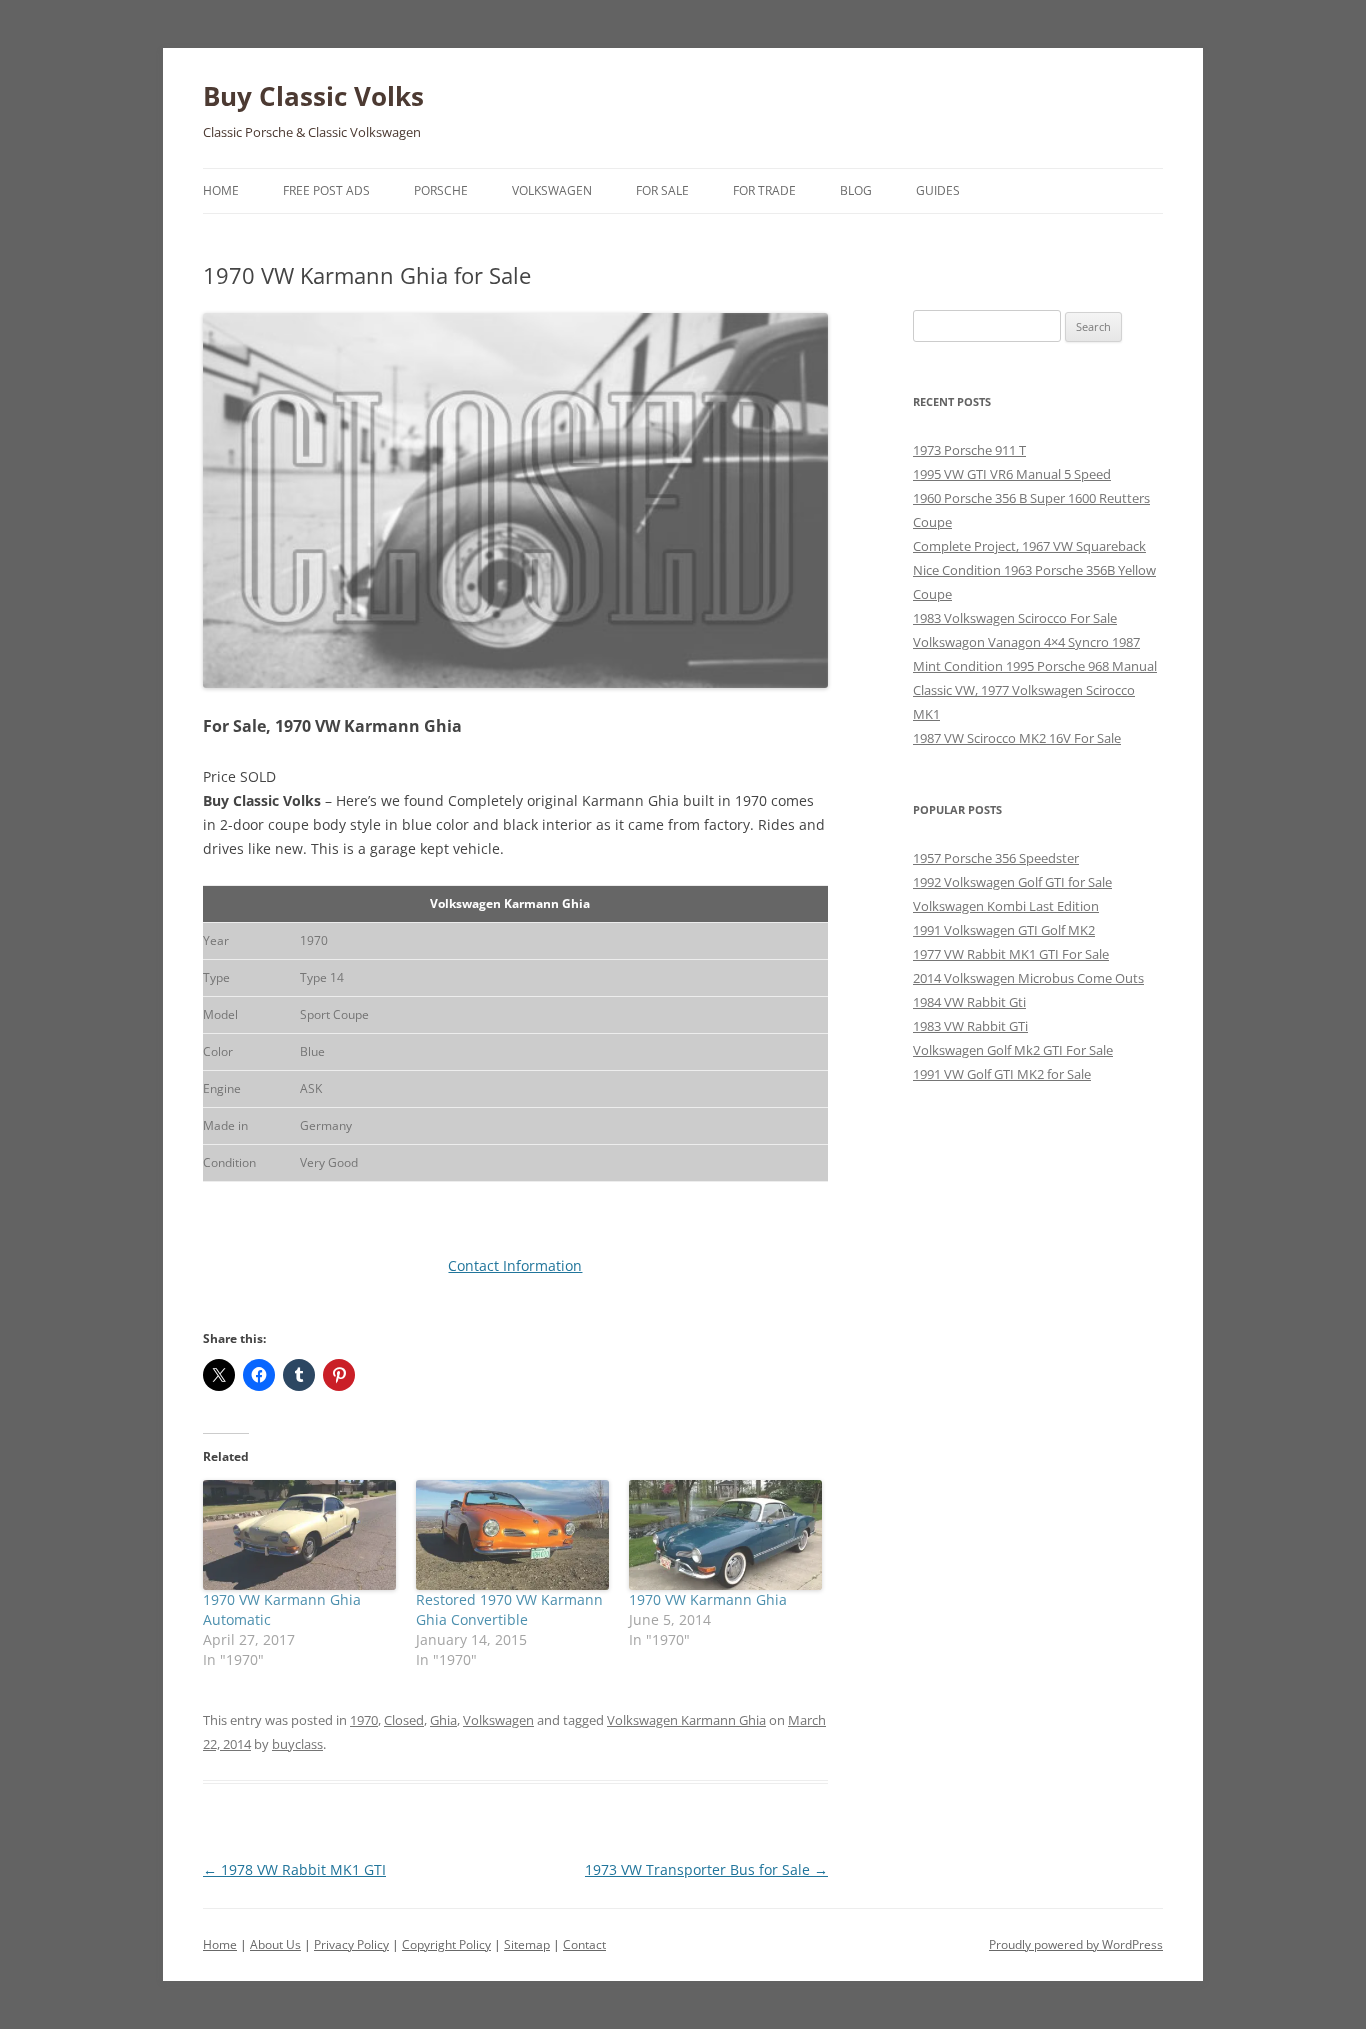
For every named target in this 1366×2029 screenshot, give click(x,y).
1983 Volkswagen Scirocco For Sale (1015, 618)
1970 (364, 1720)
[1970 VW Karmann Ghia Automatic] (299, 1535)
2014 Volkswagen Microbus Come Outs (1028, 978)
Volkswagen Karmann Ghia (686, 1720)
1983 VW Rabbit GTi (970, 1026)
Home (221, 190)
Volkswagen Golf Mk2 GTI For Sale (1013, 1050)
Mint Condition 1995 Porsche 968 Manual (1035, 666)
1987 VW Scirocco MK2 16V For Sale (1017, 738)
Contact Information (515, 1265)
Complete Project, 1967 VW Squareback (1029, 546)
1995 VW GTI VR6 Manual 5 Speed (1012, 474)
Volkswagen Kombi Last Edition (1006, 906)
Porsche (441, 190)
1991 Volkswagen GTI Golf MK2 (1004, 930)
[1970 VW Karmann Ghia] (725, 1535)
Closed (404, 1720)
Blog (856, 190)
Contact (584, 1944)
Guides (938, 190)
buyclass (297, 1744)
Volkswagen (552, 190)
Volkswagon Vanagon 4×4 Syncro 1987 (1026, 642)
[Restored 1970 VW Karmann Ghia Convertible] (512, 1535)
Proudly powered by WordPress (1076, 1944)
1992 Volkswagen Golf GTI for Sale (1012, 882)
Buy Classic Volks (313, 96)
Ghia (443, 1720)
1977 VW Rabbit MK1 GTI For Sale (1011, 954)
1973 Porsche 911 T (969, 450)
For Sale (662, 190)
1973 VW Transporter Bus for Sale (706, 1869)
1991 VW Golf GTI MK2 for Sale (1002, 1074)
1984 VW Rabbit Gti (969, 1002)
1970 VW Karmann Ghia (708, 1599)
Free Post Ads (326, 190)
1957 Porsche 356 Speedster (996, 858)
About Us (275, 1944)
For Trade (764, 190)
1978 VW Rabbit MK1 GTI (294, 1869)
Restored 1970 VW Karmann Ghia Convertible (509, 1609)
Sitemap (527, 1944)
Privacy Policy (351, 1944)
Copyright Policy (446, 1944)
